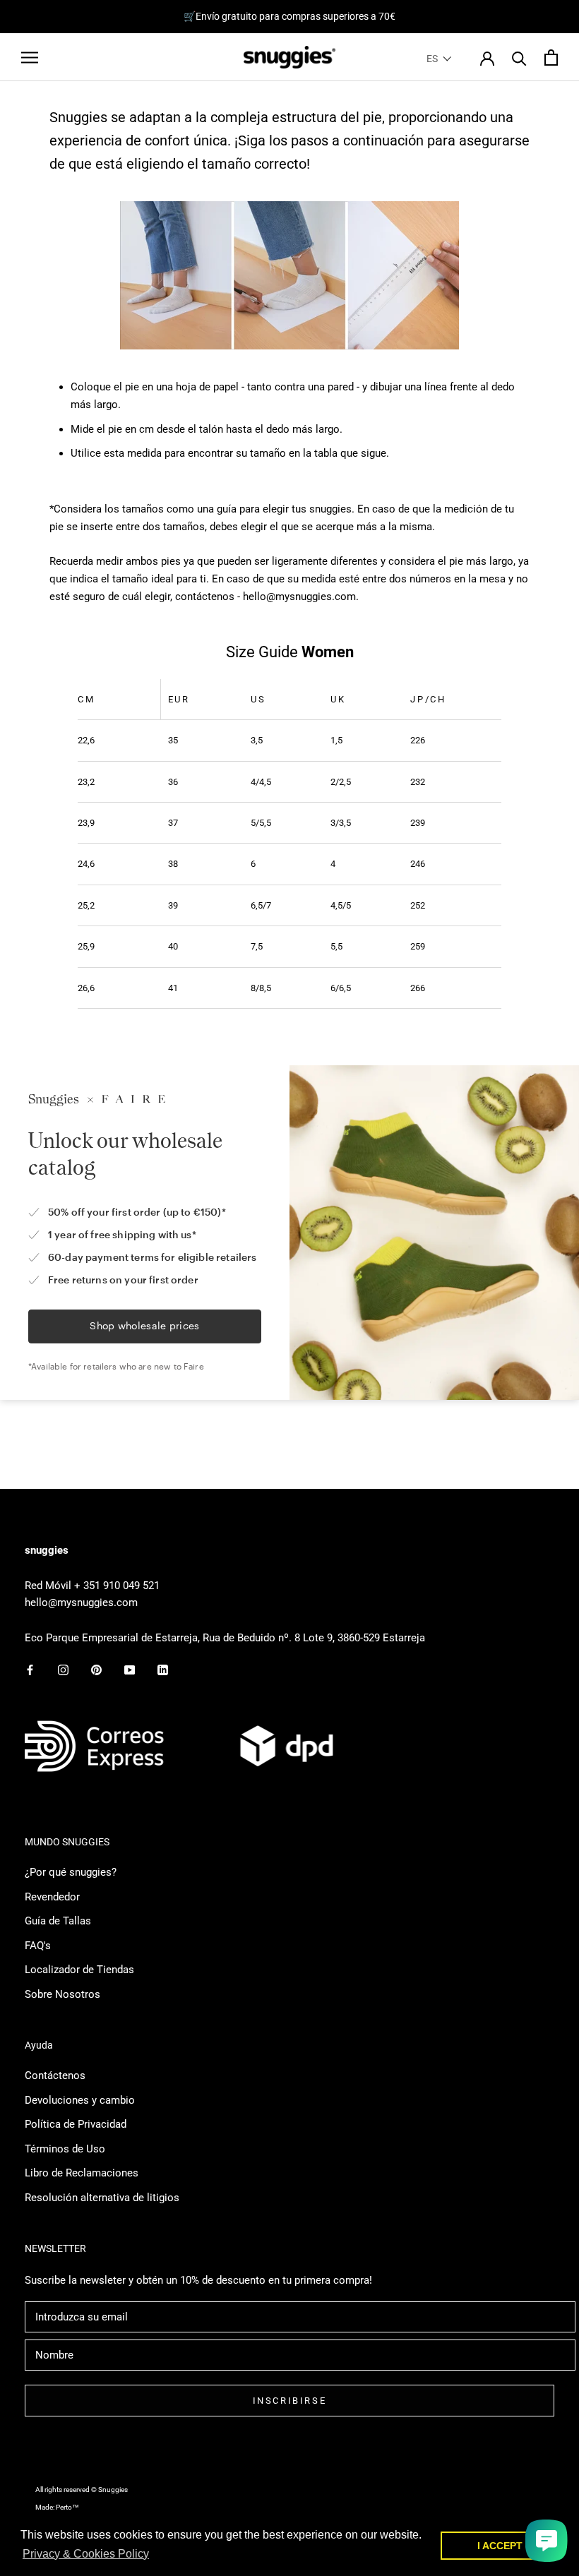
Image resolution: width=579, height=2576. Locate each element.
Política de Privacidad (76, 2124)
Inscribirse (290, 2401)
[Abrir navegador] (30, 58)
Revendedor (52, 1897)
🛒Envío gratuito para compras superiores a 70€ (289, 16)
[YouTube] (130, 1670)
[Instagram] (63, 1670)
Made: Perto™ (57, 2507)
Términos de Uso (65, 2149)
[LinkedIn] (163, 1670)
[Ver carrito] (551, 58)
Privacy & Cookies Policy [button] (86, 2554)
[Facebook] (30, 1670)
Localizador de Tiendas (79, 1970)
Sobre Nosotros (62, 1994)
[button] (439, 59)
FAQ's (38, 1946)
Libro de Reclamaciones (82, 2173)
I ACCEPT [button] (500, 2546)
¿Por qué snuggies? (71, 1872)
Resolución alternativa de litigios (102, 2198)
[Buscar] (519, 58)
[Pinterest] (96, 1670)
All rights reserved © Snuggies (82, 2490)
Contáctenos (55, 2075)
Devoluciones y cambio (80, 2100)
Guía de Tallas (58, 1921)
